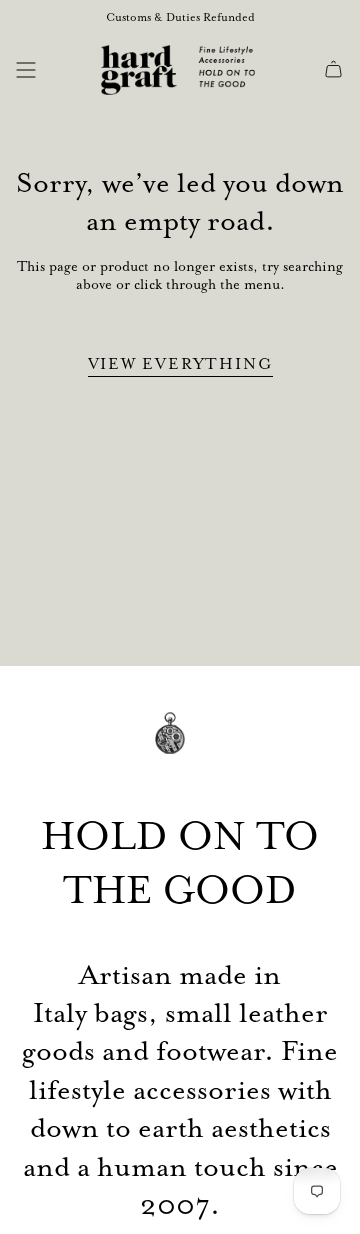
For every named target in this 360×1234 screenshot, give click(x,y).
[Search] (57, 70)
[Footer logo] (180, 747)
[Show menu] (26, 70)
